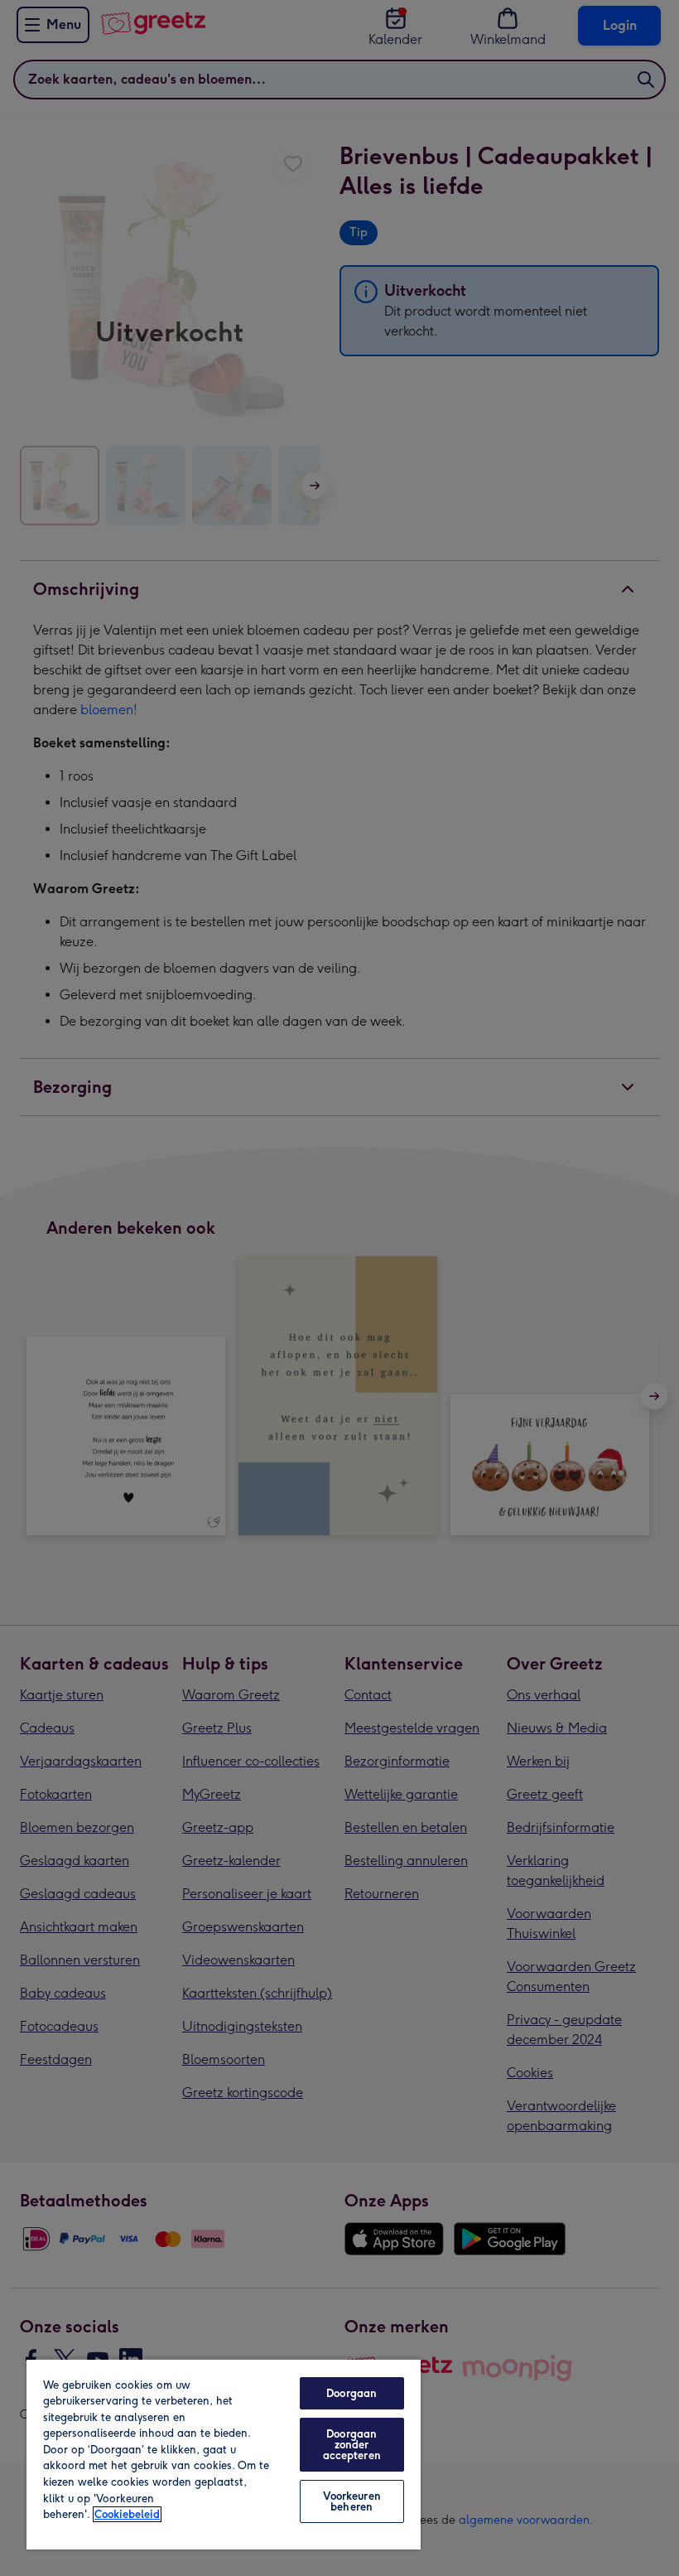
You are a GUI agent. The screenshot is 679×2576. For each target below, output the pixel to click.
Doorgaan (352, 2393)
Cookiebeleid (127, 2514)
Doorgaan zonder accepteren (352, 2445)
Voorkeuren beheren (352, 2501)
